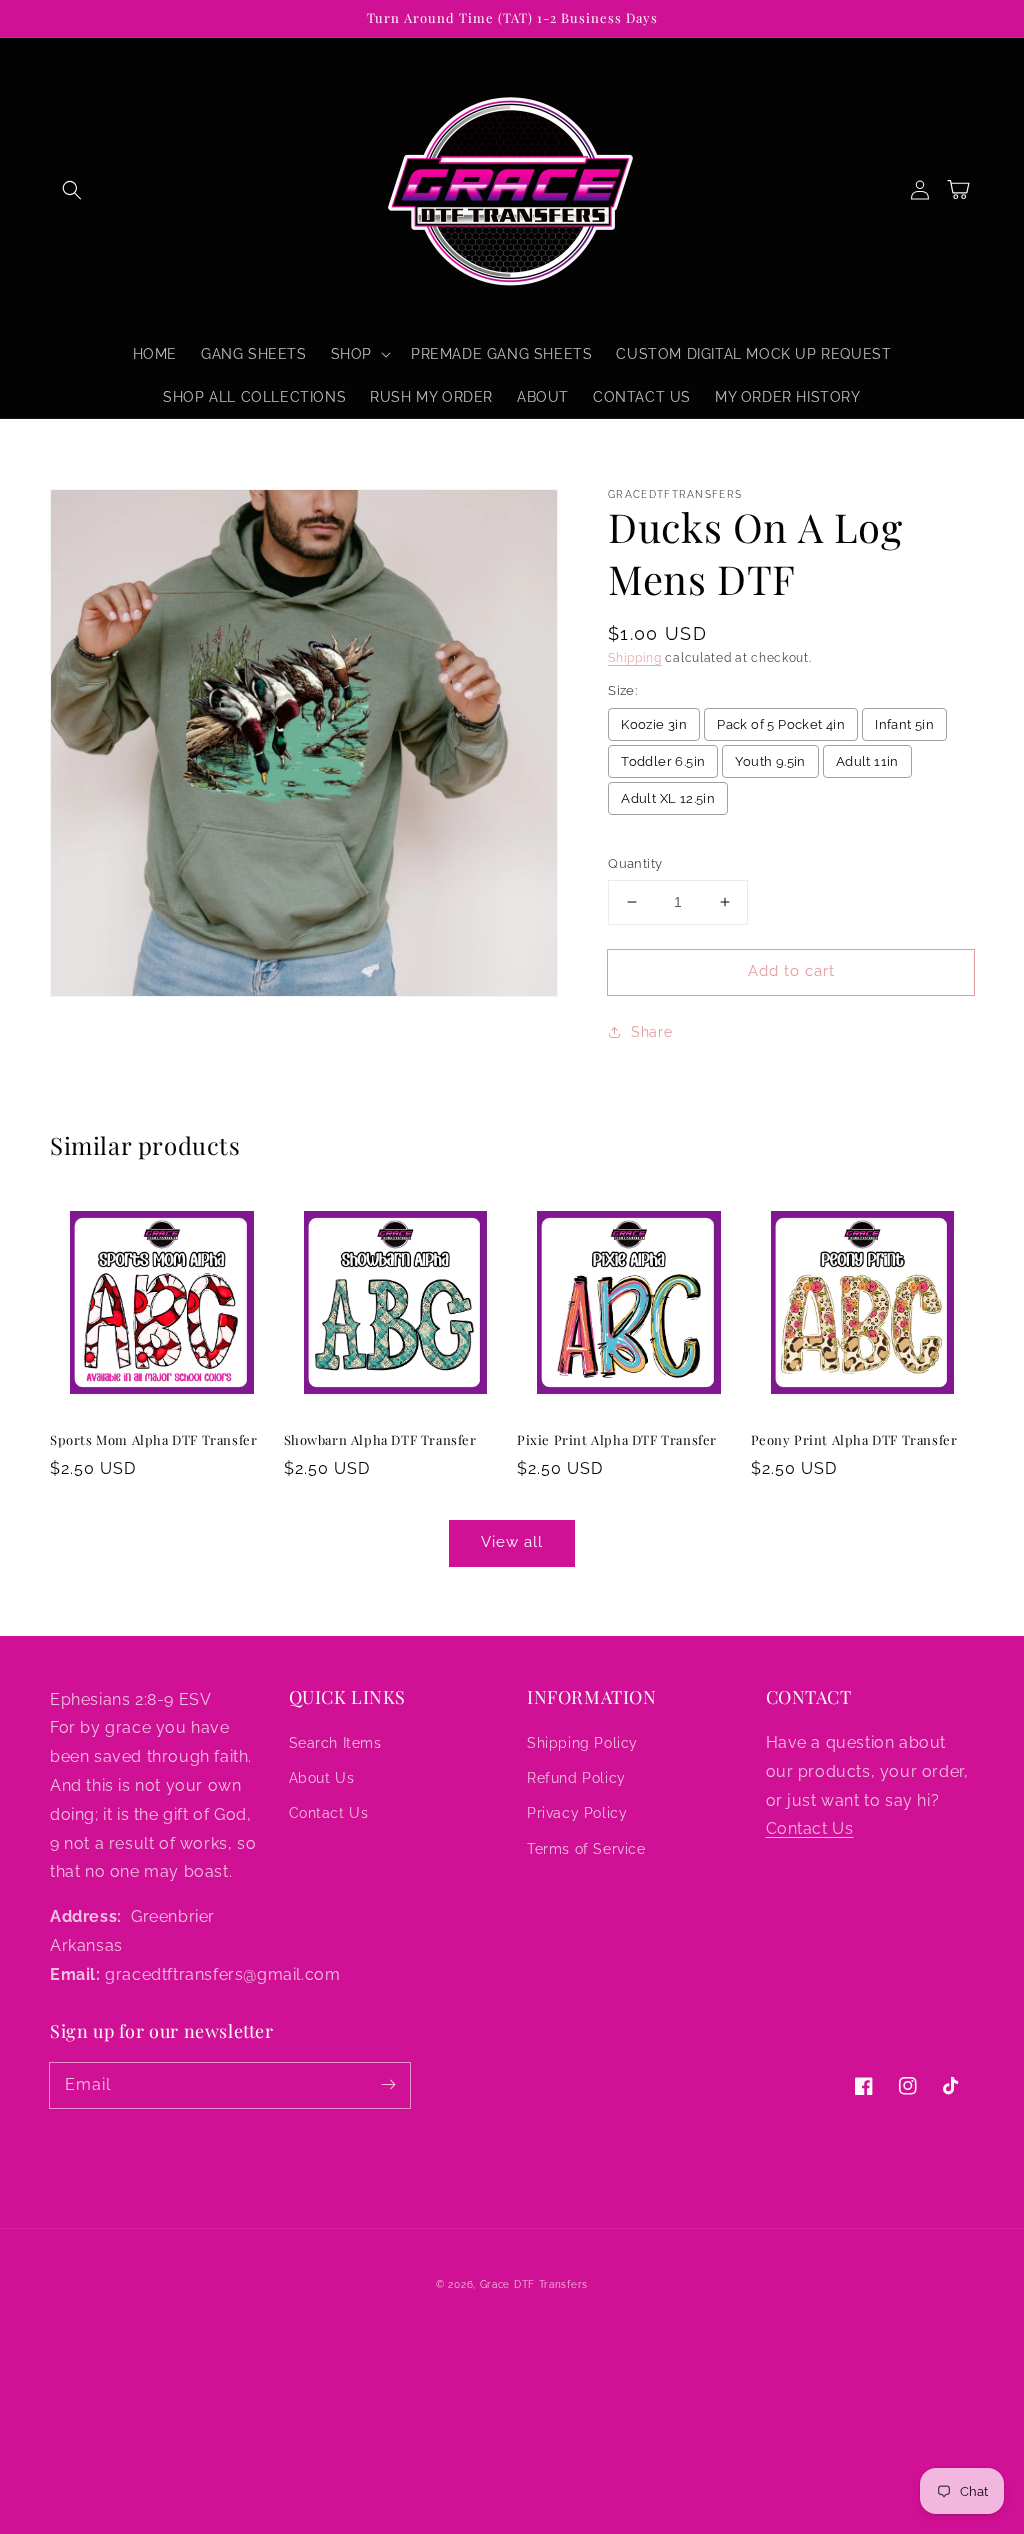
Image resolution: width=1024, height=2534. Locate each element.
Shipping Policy (582, 1743)
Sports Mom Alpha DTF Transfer (153, 1439)
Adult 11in (867, 761)
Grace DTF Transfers (534, 2284)
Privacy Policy (577, 1813)
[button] (72, 190)
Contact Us (329, 1813)
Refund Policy (576, 1778)
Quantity (635, 863)
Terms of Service (586, 1849)
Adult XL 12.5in (668, 798)
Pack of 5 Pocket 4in (781, 724)
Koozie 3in (654, 724)
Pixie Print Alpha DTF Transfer (617, 1439)
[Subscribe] (388, 2085)
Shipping (635, 658)
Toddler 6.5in (663, 761)
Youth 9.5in (770, 761)
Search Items (335, 1743)
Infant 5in (904, 724)
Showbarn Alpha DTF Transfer (380, 1439)
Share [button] (651, 1032)
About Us (322, 1778)
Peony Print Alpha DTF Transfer (854, 1439)
